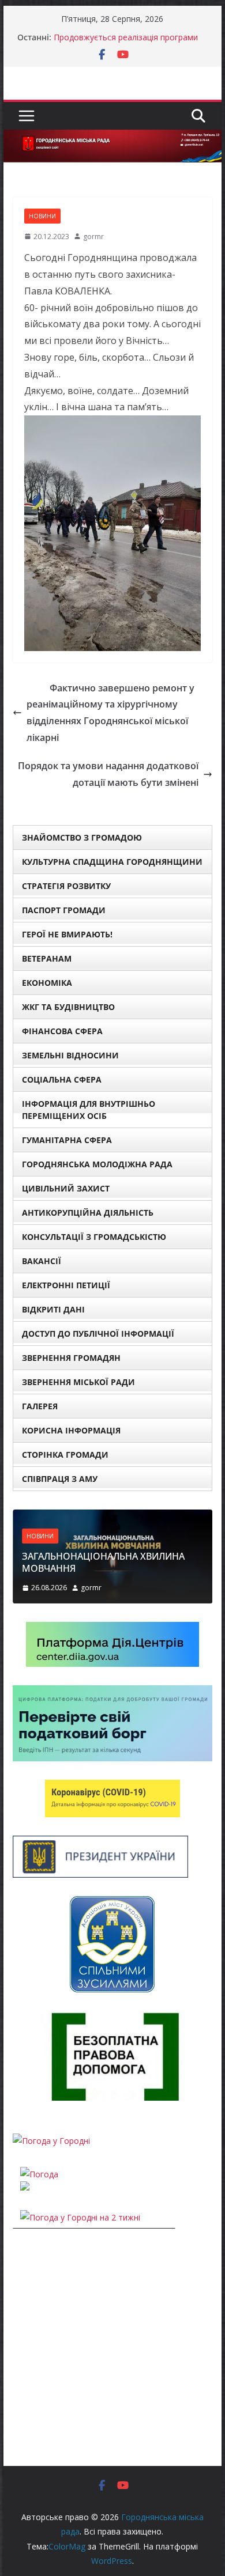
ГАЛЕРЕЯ (40, 1406)
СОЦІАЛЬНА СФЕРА (62, 1079)
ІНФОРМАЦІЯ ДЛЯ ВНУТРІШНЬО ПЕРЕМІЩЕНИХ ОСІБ (89, 1110)
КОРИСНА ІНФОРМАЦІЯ (71, 1430)
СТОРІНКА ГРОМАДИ (65, 1455)
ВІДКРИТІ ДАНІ (53, 1309)
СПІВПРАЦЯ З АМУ (60, 1479)
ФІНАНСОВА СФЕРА (62, 1031)
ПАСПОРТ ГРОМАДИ (64, 910)
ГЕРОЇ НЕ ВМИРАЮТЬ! (67, 934)
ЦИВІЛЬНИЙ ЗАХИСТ (66, 1188)
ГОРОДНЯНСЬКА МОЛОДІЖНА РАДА (97, 1164)
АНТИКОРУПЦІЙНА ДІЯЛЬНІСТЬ (88, 1213)
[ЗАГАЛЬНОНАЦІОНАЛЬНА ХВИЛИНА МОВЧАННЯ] (112, 1517)
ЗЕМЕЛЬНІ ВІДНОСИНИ (70, 1055)
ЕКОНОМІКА (47, 983)
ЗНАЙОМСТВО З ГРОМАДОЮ (82, 837)
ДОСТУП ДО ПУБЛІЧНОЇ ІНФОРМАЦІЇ (98, 1334)
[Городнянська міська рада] (112, 138)
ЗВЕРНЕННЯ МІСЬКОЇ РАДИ (78, 1382)
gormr (93, 237)
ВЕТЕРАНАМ (47, 958)
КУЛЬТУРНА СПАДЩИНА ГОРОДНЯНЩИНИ (112, 862)
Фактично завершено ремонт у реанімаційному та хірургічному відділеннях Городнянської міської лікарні (110, 713)
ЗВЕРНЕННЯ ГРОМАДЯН (71, 1358)
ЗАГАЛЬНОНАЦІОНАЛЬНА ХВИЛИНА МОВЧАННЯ (103, 1562)
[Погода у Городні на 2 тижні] (80, 2217)
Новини (42, 216)
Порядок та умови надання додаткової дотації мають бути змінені (108, 774)
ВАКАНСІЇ (42, 1261)
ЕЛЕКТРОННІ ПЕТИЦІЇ (66, 1285)
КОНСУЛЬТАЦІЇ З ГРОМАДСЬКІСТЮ (94, 1237)
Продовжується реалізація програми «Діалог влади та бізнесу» (126, 43)
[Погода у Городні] (51, 2141)
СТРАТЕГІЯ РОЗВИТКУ (66, 886)
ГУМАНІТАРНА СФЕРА (67, 1140)
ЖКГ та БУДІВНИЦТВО (68, 1007)
